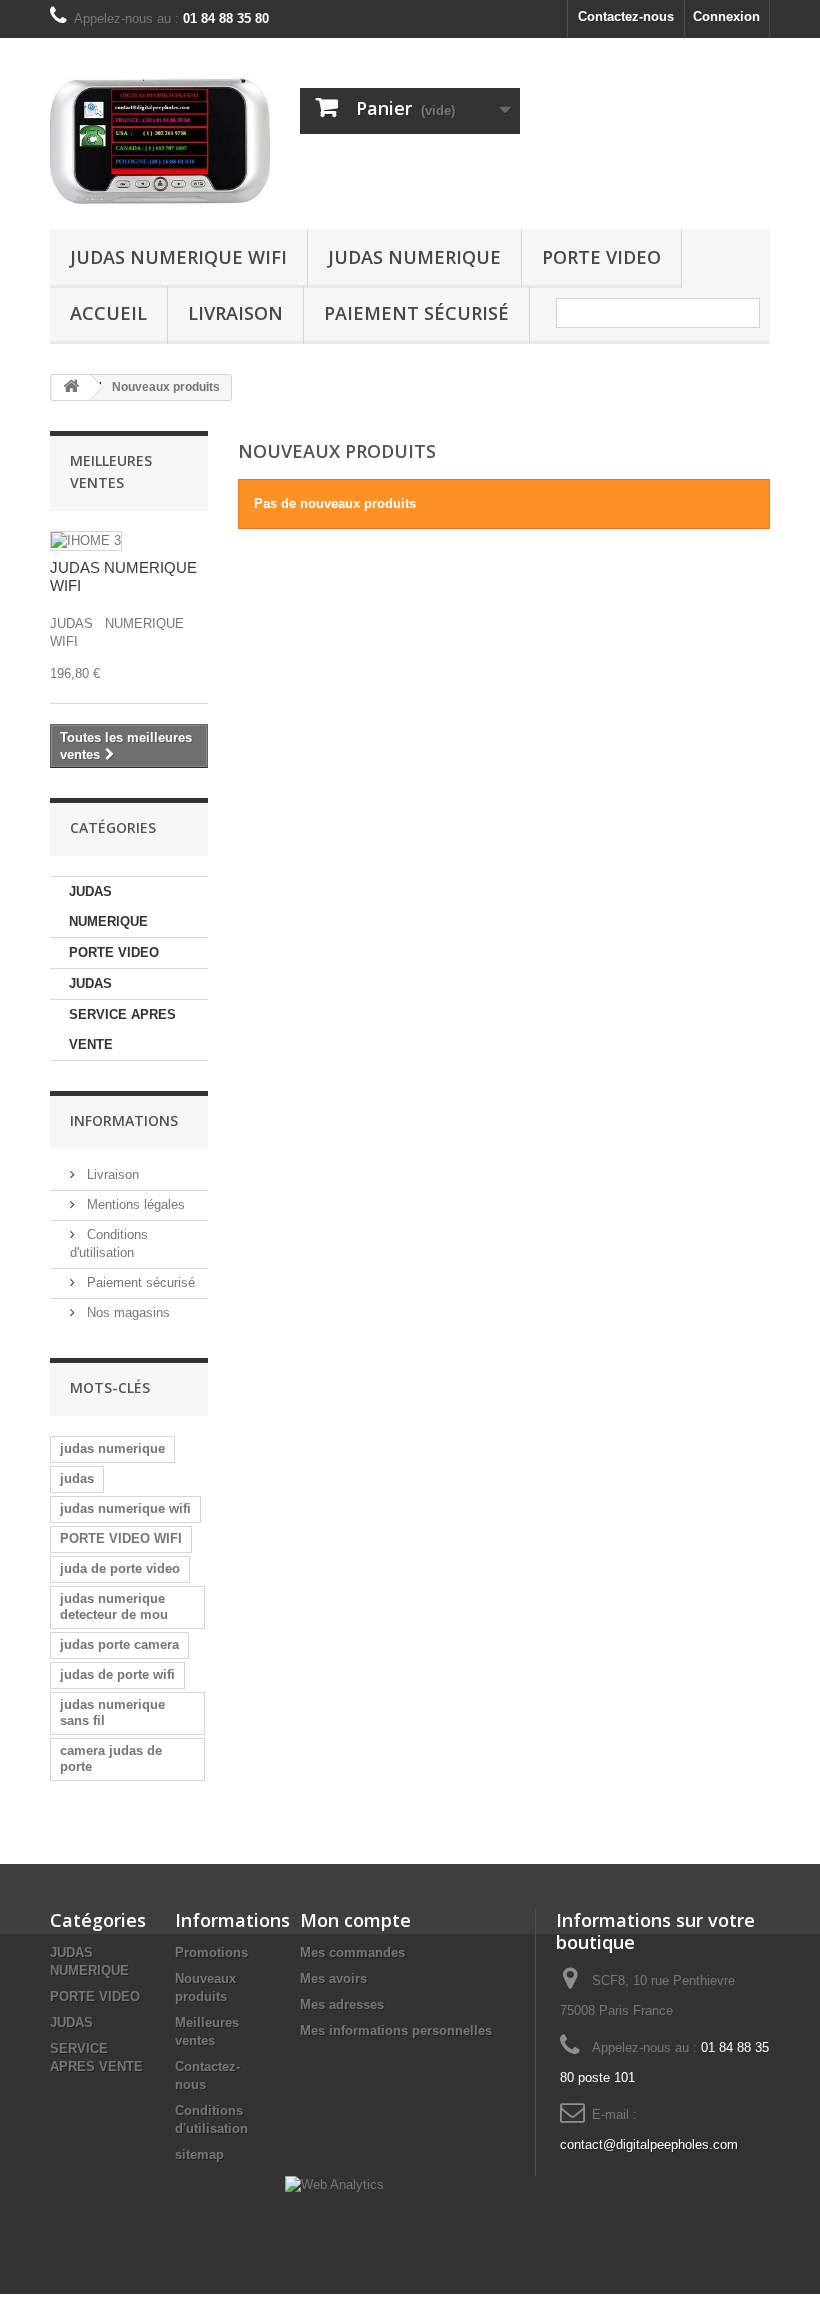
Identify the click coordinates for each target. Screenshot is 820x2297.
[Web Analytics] (334, 2184)
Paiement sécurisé (416, 313)
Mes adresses (342, 2004)
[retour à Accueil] (71, 387)
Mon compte (355, 1920)
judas (77, 1478)
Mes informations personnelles (396, 2030)
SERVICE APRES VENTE (122, 1029)
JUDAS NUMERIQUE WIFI (178, 257)
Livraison (235, 313)
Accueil (108, 313)
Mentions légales (134, 1204)
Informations (124, 1120)
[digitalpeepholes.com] (160, 141)
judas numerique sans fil (112, 1712)
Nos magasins (126, 1312)
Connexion (726, 16)
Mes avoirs (333, 1978)
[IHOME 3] (86, 541)
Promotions (211, 1952)
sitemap (199, 2154)
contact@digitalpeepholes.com (649, 2144)
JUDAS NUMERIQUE (414, 257)
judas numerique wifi (125, 1508)
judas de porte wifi (117, 1674)
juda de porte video (120, 1568)
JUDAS (90, 983)
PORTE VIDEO (601, 257)
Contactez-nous (626, 16)
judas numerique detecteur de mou (114, 1606)
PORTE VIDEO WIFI (121, 1538)
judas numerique (112, 1448)
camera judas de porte (111, 1758)
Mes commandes (352, 1952)
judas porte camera (119, 1644)
